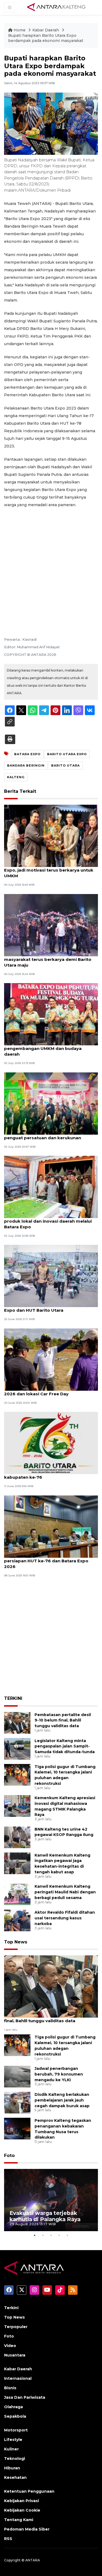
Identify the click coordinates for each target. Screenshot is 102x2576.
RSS (8, 2539)
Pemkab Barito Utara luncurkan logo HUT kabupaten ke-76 (50, 1474)
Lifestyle (13, 2440)
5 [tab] (67, 2235)
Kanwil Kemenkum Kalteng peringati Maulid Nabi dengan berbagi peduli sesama (65, 1892)
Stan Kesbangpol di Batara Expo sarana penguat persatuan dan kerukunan (48, 1135)
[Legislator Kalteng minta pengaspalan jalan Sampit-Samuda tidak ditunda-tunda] (17, 1748)
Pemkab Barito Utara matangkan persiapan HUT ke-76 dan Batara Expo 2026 (46, 1561)
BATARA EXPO (27, 754)
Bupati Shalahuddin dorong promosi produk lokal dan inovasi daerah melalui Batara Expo (48, 1221)
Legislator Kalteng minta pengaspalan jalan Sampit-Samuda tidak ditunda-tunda (65, 1746)
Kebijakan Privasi (21, 2501)
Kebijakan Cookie (22, 2510)
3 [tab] (51, 2235)
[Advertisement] (51, 565)
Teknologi (15, 2459)
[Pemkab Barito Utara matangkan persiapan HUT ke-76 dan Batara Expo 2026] (51, 1526)
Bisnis (10, 2388)
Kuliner (11, 2449)
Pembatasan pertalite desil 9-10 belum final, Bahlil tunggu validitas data (63, 1720)
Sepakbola (15, 2416)
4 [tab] (59, 2235)
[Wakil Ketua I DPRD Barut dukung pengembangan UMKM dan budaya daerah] (51, 1014)
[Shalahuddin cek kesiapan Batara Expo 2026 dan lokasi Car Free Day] (51, 1359)
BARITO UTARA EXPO (67, 754)
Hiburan (12, 2468)
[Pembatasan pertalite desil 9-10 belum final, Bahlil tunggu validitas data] (17, 1722)
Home (20, 30)
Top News (16, 1942)
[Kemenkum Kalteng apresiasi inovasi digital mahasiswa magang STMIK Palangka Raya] (17, 1806)
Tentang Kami (19, 2520)
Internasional (18, 2378)
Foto (9, 2156)
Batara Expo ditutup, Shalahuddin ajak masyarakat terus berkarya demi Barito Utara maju (48, 959)
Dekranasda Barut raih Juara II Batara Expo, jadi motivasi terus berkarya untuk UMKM (49, 870)
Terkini (11, 2308)
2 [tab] (43, 2235)
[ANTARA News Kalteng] (56, 7)
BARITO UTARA (65, 765)
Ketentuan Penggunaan (29, 2491)
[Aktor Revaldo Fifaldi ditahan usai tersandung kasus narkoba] (17, 1920)
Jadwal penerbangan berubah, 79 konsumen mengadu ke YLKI (59, 2074)
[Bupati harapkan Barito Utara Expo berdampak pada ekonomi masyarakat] (51, 1986)
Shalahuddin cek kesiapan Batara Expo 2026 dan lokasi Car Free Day (47, 1391)
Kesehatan (15, 2477)
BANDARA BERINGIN (26, 765)
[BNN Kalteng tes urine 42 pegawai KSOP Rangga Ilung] (17, 1837)
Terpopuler (16, 2327)
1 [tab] (35, 2235)
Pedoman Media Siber (27, 2529)
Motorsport (16, 2430)
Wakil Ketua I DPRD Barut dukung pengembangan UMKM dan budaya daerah (43, 1048)
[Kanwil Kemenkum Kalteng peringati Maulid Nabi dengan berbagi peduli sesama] (17, 1894)
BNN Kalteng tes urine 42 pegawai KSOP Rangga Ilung (64, 1832)
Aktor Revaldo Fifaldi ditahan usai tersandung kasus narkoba (65, 1918)
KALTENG (16, 777)
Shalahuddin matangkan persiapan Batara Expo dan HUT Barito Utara (51, 1307)
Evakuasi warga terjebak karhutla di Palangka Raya (45, 2216)
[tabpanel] (51, 2200)
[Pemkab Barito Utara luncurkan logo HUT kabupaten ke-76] (51, 1443)
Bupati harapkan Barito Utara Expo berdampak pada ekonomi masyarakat (46, 38)
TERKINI (13, 1698)
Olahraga (13, 2407)
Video (10, 2346)
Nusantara (15, 2355)
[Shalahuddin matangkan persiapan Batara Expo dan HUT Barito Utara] (51, 1276)
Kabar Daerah (46, 30)
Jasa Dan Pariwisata (25, 2397)
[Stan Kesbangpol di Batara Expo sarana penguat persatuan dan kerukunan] (51, 1103)
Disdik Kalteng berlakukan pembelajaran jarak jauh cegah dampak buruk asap (62, 2100)
